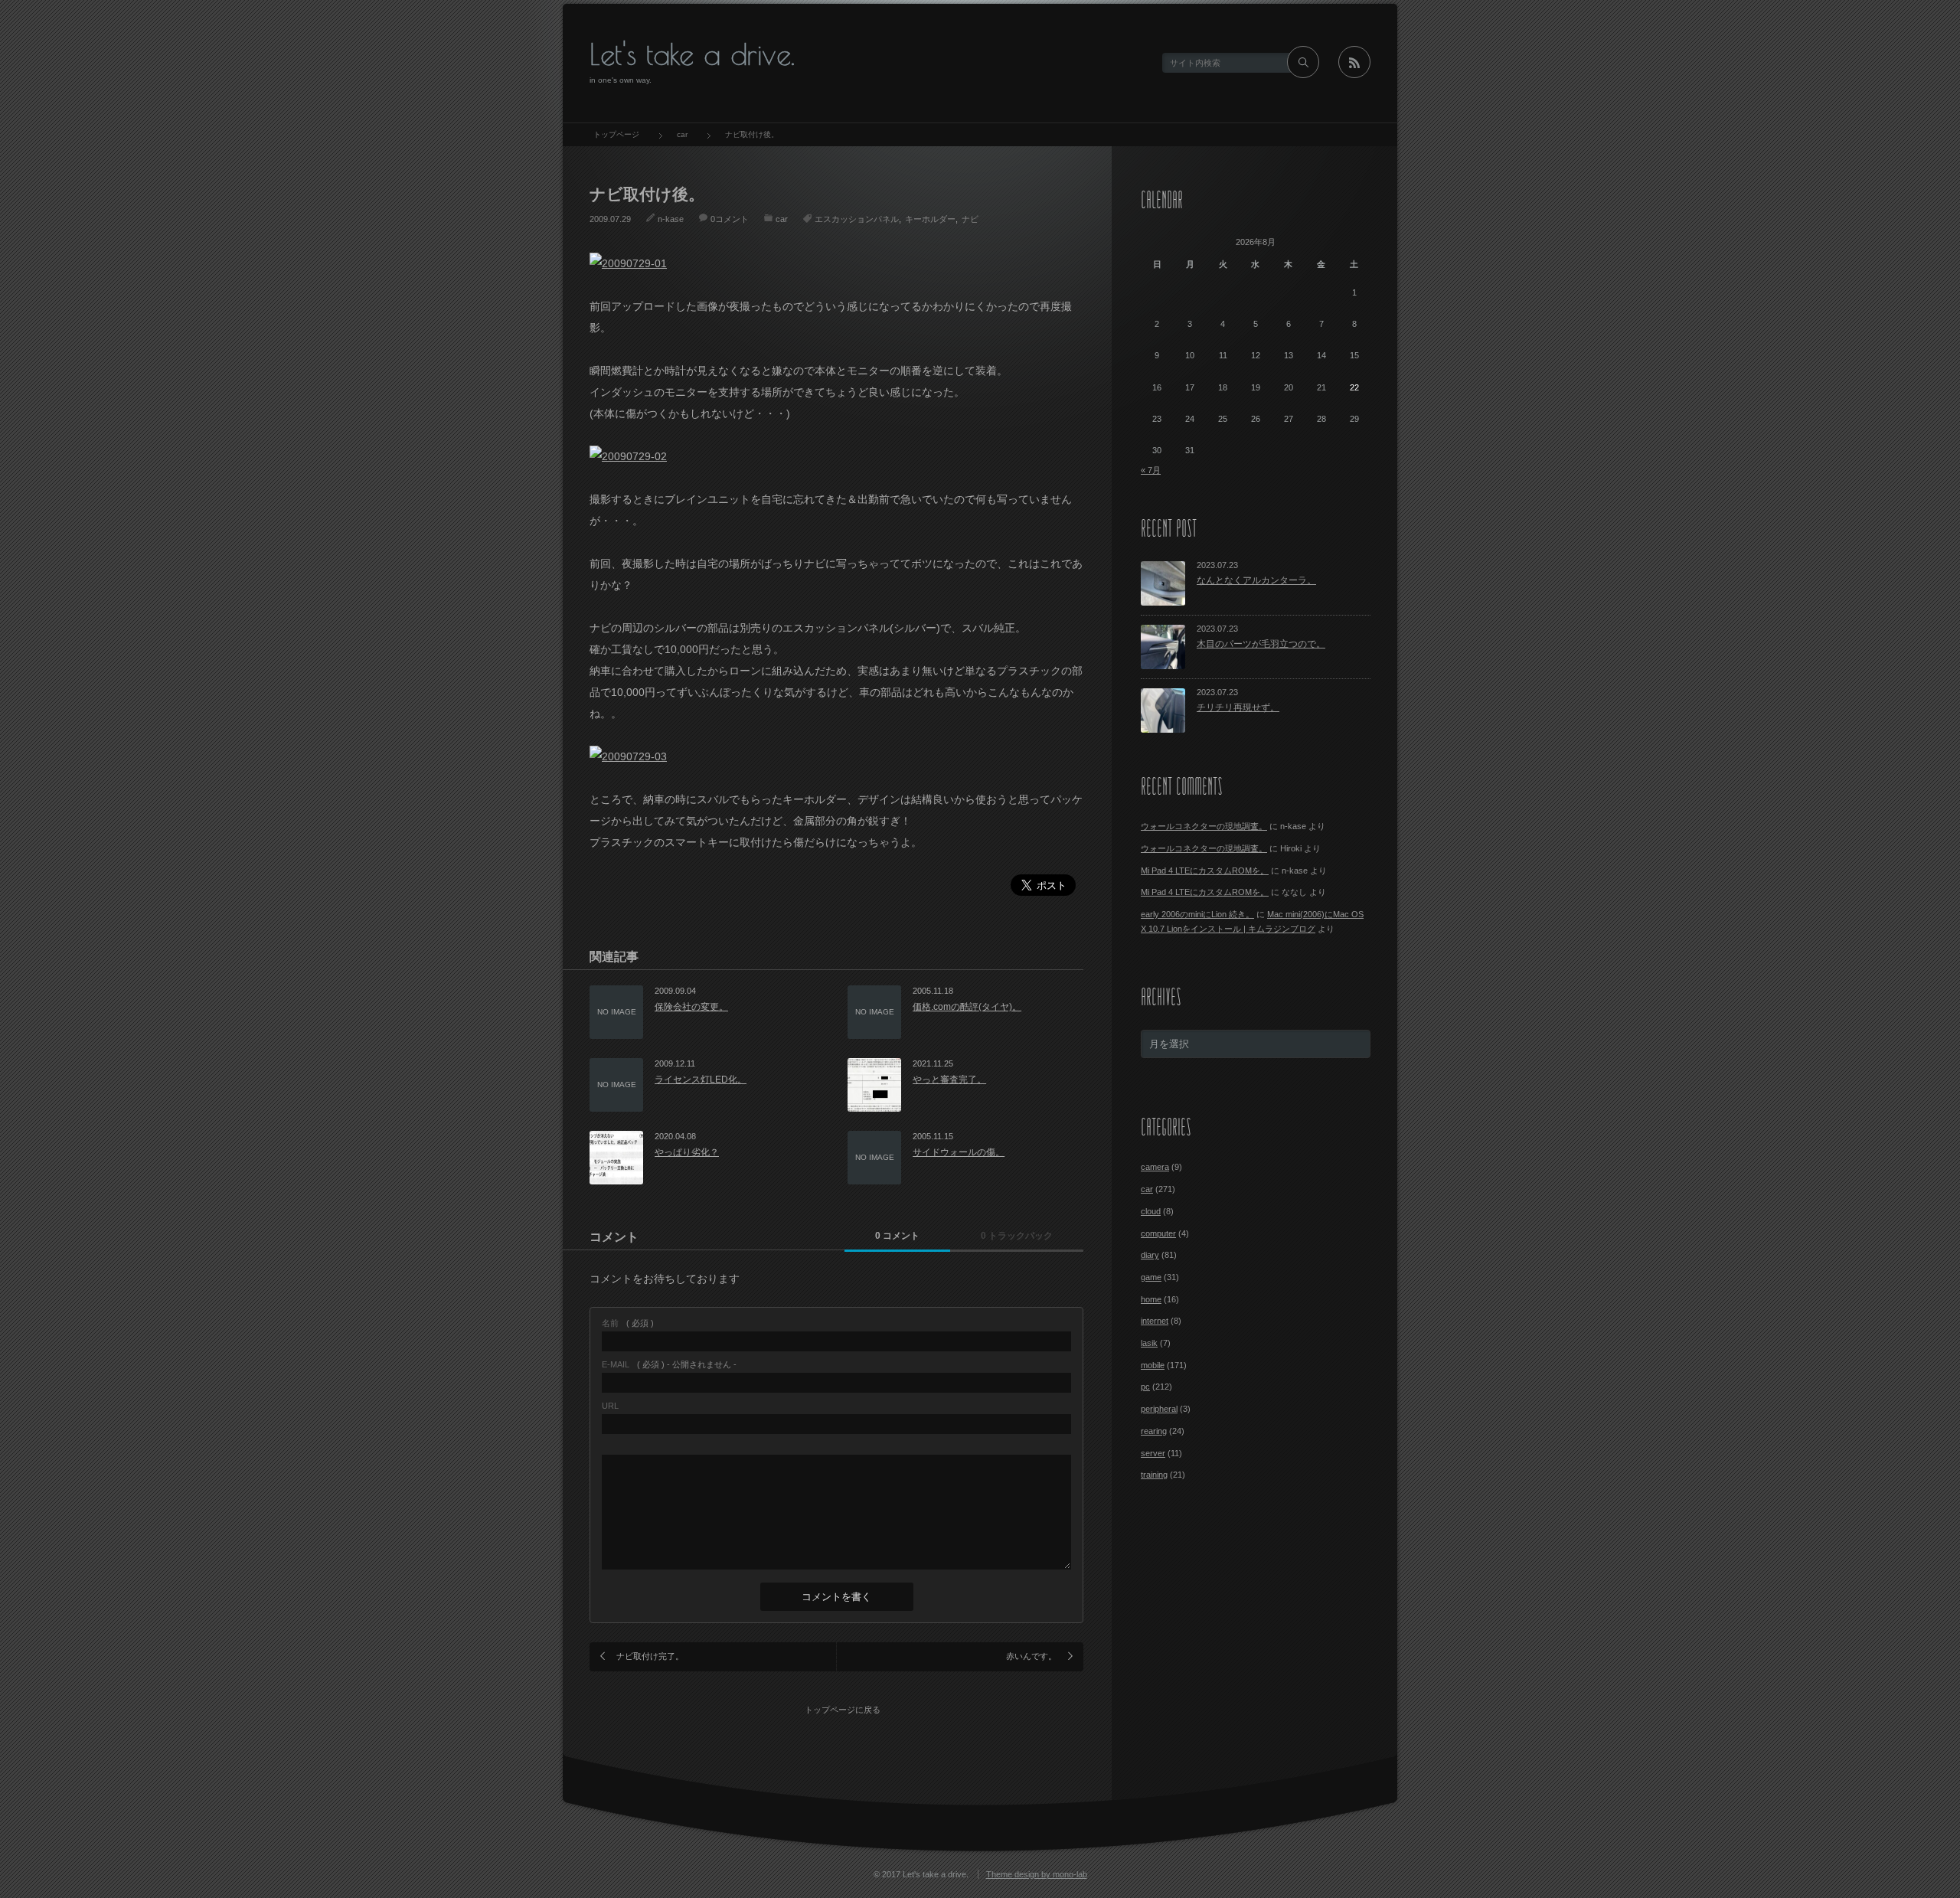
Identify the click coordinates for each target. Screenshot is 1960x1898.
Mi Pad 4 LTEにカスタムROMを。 (1205, 871)
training (1154, 1475)
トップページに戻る (843, 1710)
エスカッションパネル (857, 219)
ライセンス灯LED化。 (701, 1080)
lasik (1149, 1343)
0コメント (730, 219)
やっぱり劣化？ (687, 1152)
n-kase (671, 219)
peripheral (1159, 1409)
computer (1158, 1233)
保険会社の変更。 (691, 1007)
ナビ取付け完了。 (650, 1656)
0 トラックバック (1017, 1236)
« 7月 (1151, 470)
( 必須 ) (628, 1323)
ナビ (970, 219)
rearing (1154, 1431)
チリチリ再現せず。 (1238, 707)
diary (1150, 1255)
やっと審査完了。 (949, 1080)
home (1151, 1299)
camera (1155, 1167)
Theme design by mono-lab (1037, 1874)
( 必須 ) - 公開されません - (669, 1365)
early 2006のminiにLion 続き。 (1197, 914)
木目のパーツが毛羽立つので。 (1261, 644)
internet (1155, 1321)
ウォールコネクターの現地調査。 (1204, 826)
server (1153, 1453)
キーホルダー (930, 219)
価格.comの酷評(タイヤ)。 (967, 1007)
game (1151, 1277)
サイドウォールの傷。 (959, 1152)
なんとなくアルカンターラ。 (1256, 580)
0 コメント (897, 1236)
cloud (1151, 1211)
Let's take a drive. (692, 54)
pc (1145, 1387)
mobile (1153, 1365)
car (782, 219)
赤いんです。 (1031, 1656)
